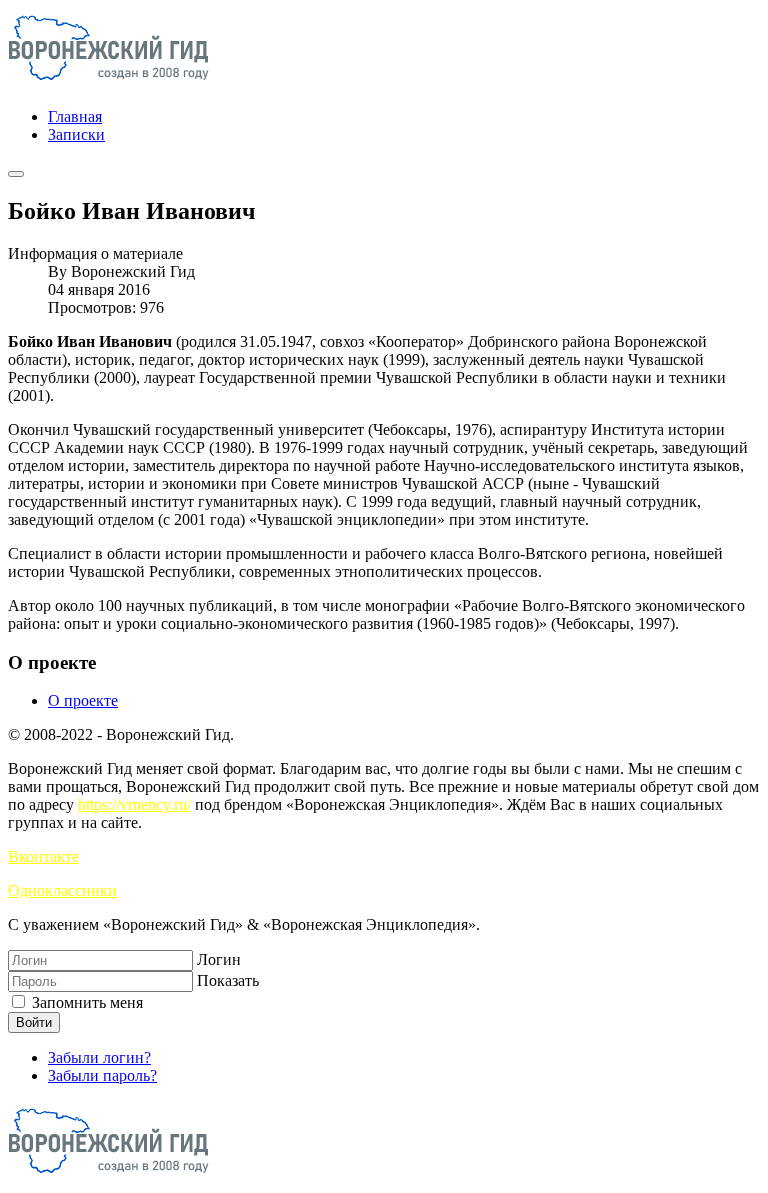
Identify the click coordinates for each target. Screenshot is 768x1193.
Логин (219, 959)
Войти (34, 1022)
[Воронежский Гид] (108, 82)
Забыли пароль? (102, 1075)
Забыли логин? (99, 1057)
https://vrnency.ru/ (134, 804)
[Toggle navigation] (16, 174)
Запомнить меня (85, 1002)
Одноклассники (62, 890)
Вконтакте (43, 856)
